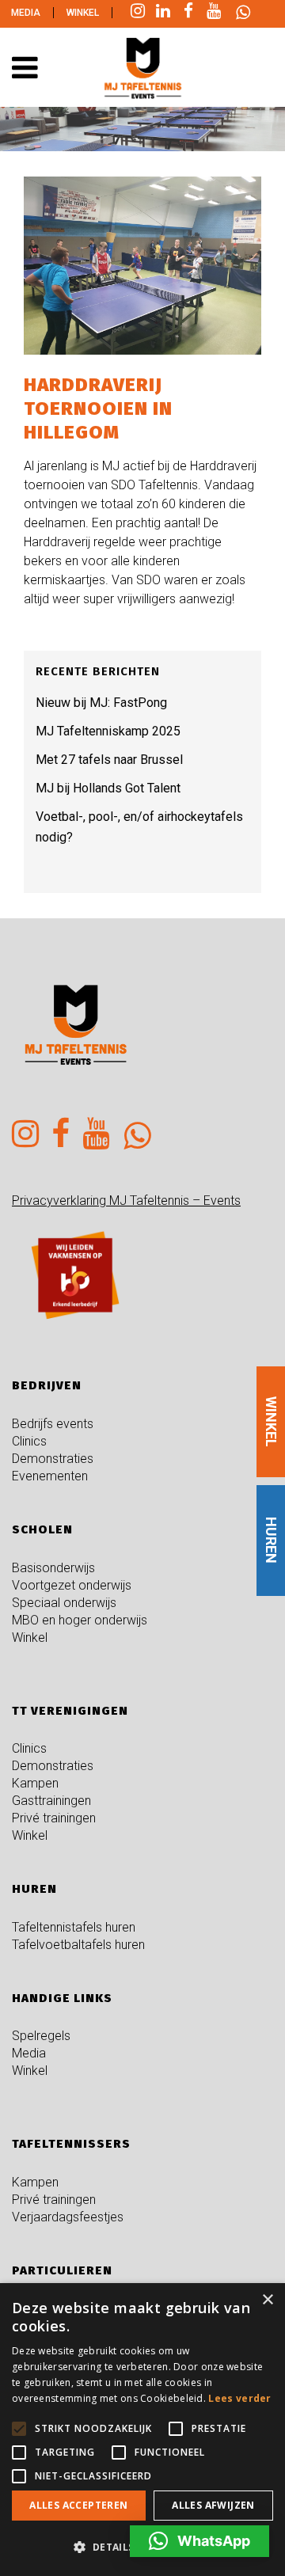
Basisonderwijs (53, 1568)
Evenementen (50, 1476)
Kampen (35, 1783)
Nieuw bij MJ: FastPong (101, 703)
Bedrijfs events (53, 1424)
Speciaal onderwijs (64, 1603)
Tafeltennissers (71, 2144)
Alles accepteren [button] (78, 2505)
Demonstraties (53, 1459)
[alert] (142, 2430)
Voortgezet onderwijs (72, 1585)
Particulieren (62, 2270)
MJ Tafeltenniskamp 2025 (108, 731)
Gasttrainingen (51, 1801)
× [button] (267, 2300)
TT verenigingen (70, 1711)
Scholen (42, 1529)
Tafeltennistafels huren (74, 1927)
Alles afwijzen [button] (213, 2505)
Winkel (83, 13)
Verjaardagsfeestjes (68, 2217)
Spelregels (41, 2036)
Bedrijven (47, 1385)
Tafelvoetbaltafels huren (78, 1945)
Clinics (29, 1441)
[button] (199, 2541)
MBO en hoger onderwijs (80, 1620)
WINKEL (271, 1422)
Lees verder (239, 2398)
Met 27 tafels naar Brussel (109, 760)
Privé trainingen (54, 1818)
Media (26, 13)
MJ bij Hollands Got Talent (108, 788)
